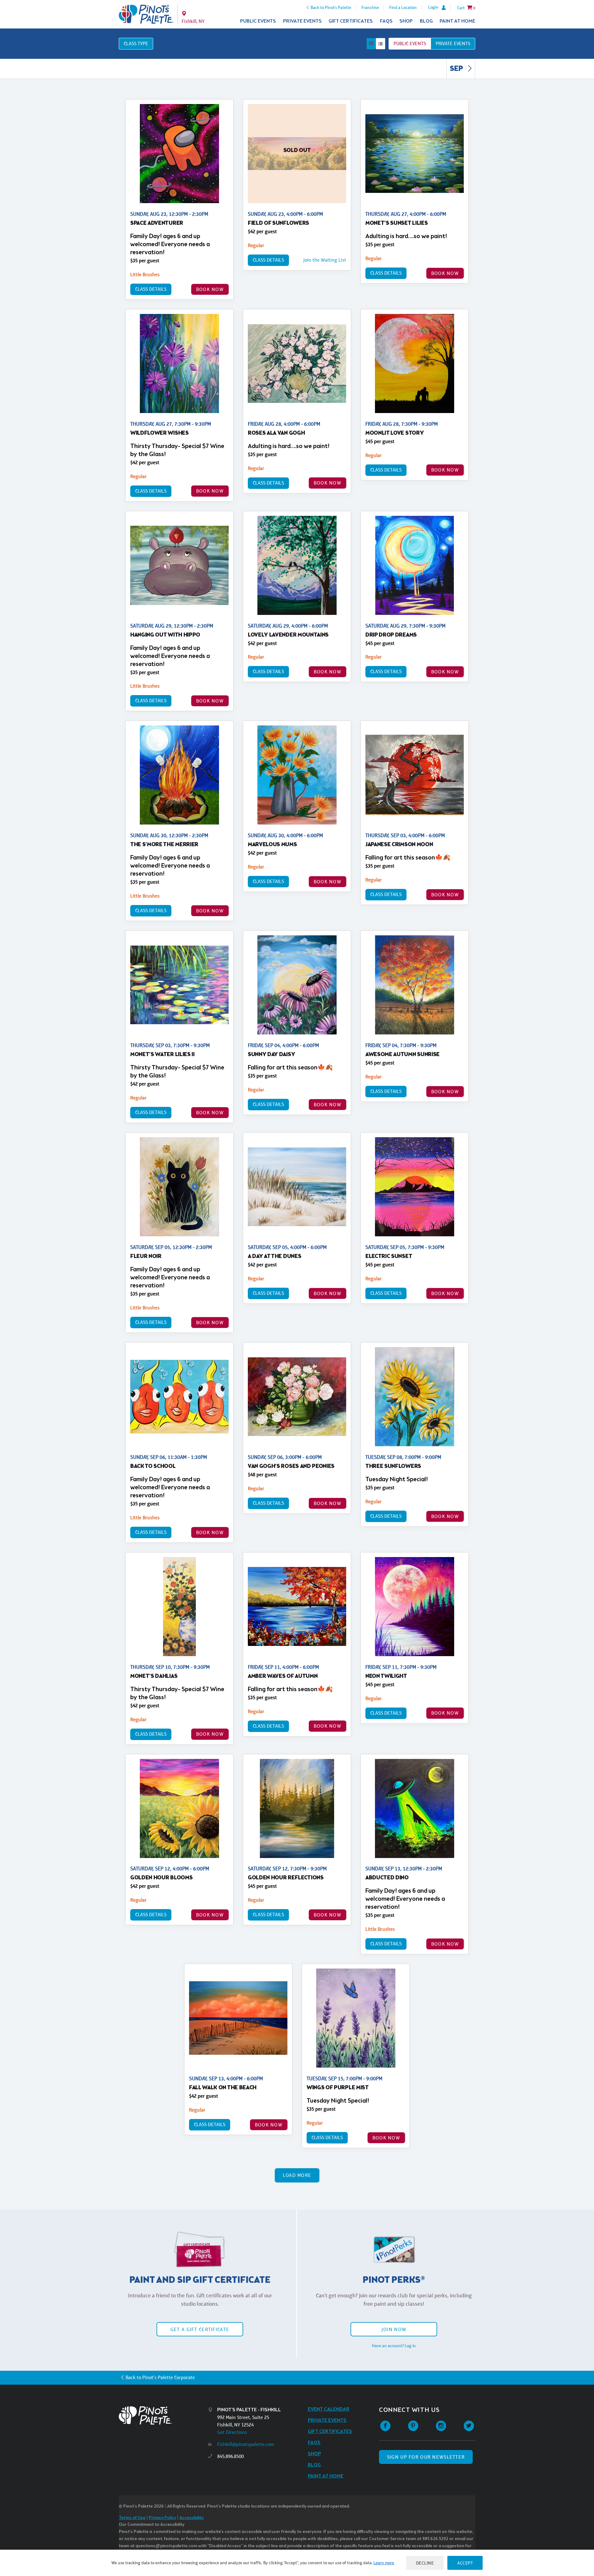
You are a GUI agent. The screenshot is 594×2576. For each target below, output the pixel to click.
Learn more (384, 2563)
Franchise (370, 7)
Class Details (151, 289)
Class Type (136, 44)
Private (453, 44)
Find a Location (403, 7)
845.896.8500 (230, 2456)
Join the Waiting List (325, 260)
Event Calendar (329, 2409)
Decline (425, 2563)
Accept (465, 2563)
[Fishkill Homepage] (146, 14)
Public (410, 44)
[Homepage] (163, 2415)
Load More (297, 2175)
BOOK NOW (210, 289)
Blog (426, 21)
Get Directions (232, 2432)
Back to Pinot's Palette (331, 7)
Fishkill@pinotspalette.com (246, 2444)
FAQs (386, 21)
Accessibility (192, 2518)
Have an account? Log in (394, 2346)
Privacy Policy (162, 2518)
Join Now (394, 2329)
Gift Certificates (351, 21)
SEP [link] (457, 69)
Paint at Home (457, 21)
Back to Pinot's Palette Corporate (160, 2377)
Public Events (258, 21)
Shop (406, 21)
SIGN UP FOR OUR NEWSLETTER (426, 2457)
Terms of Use (132, 2518)
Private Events (302, 21)
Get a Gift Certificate (200, 2329)
